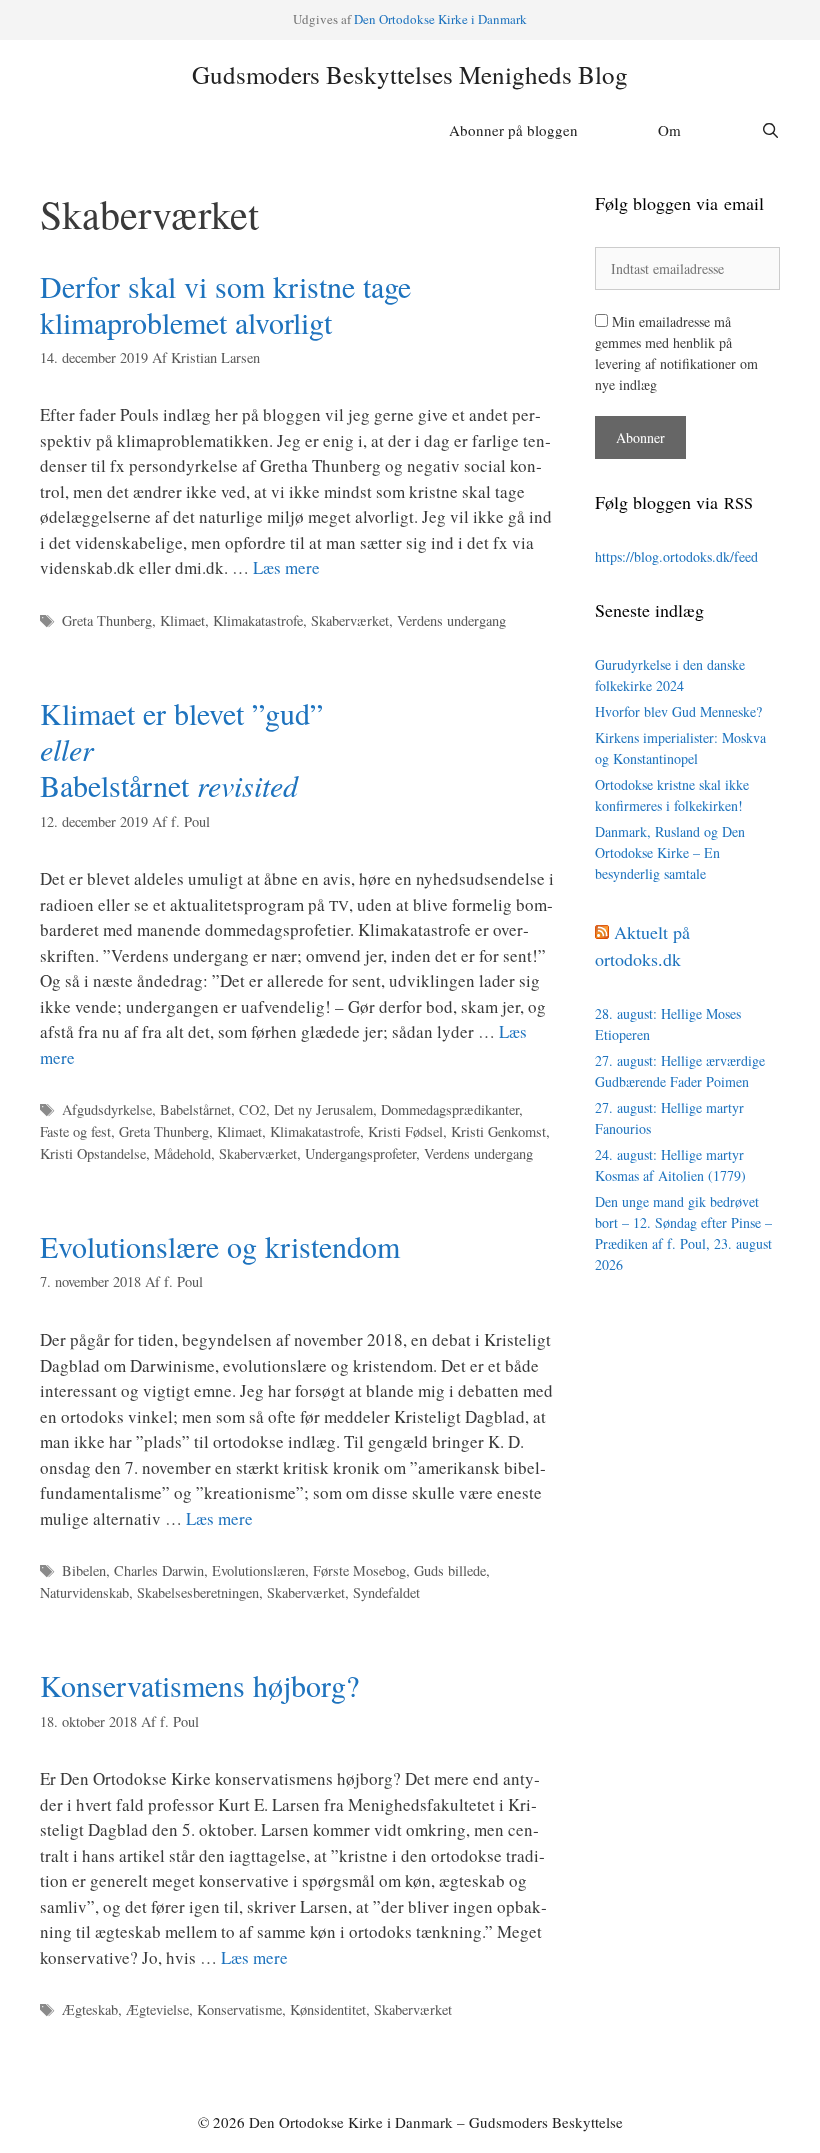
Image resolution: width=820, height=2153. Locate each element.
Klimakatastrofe (258, 620)
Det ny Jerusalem (323, 1109)
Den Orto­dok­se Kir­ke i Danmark (440, 19)
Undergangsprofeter (360, 1153)
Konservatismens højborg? (199, 1685)
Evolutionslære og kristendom (220, 1246)
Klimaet (182, 620)
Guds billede (450, 1570)
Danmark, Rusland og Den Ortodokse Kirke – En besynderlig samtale (670, 852)
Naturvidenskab (84, 1592)
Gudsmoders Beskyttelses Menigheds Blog (410, 74)
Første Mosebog (359, 1570)
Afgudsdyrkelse (107, 1109)
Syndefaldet (386, 1592)
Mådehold (182, 1153)
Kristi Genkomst (498, 1131)
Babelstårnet (195, 1109)
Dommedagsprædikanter (450, 1109)
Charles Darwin (159, 1570)
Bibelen (84, 1570)
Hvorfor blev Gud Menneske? (678, 711)
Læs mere (286, 567)
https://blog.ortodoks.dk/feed (676, 556)
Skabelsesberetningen (198, 1592)
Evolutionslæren (258, 1570)
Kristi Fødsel (405, 1131)
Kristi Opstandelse (93, 1153)
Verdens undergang (451, 620)
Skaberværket (350, 620)
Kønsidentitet (328, 2009)
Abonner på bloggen (513, 130)
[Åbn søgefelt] (770, 130)
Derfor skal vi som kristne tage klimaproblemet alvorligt (225, 304)
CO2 (252, 1109)
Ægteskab (90, 2009)
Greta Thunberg (107, 620)
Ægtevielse (157, 2009)
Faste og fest (75, 1131)
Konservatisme (239, 2009)
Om (669, 130)
